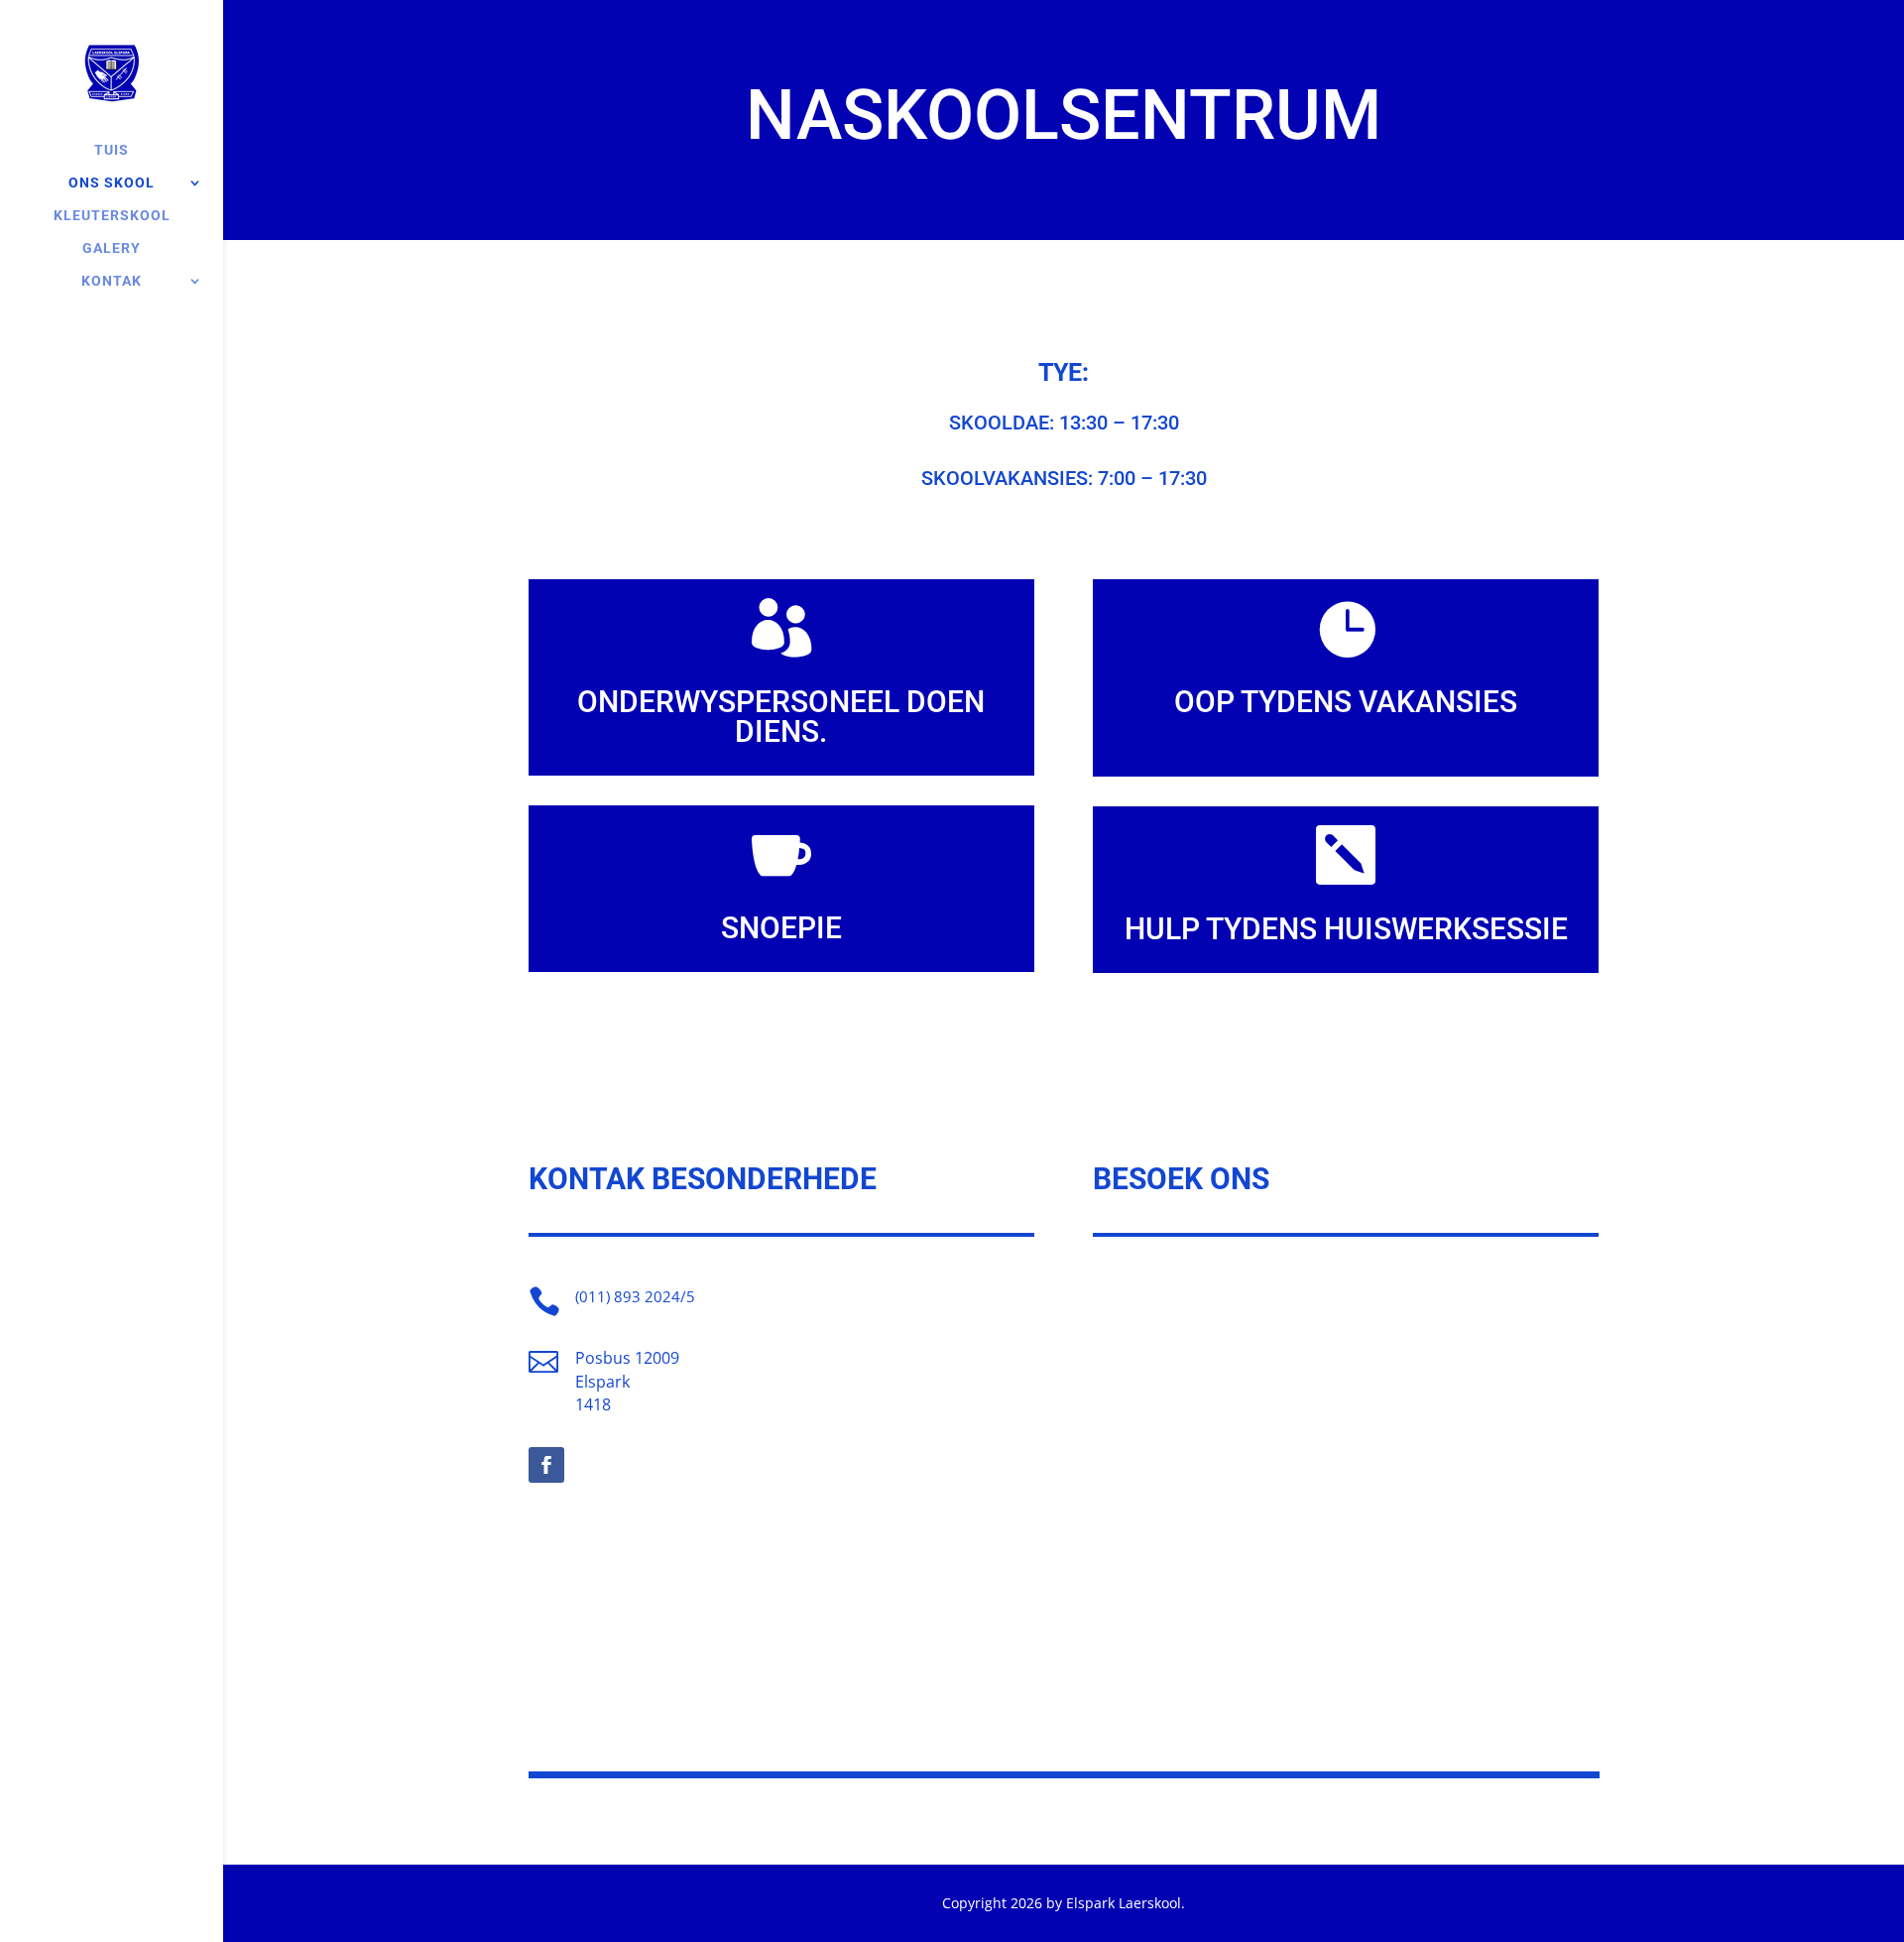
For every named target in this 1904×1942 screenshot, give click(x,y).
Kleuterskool (112, 216)
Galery (112, 248)
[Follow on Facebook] (546, 1465)
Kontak (112, 281)
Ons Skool (112, 183)
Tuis (112, 150)
